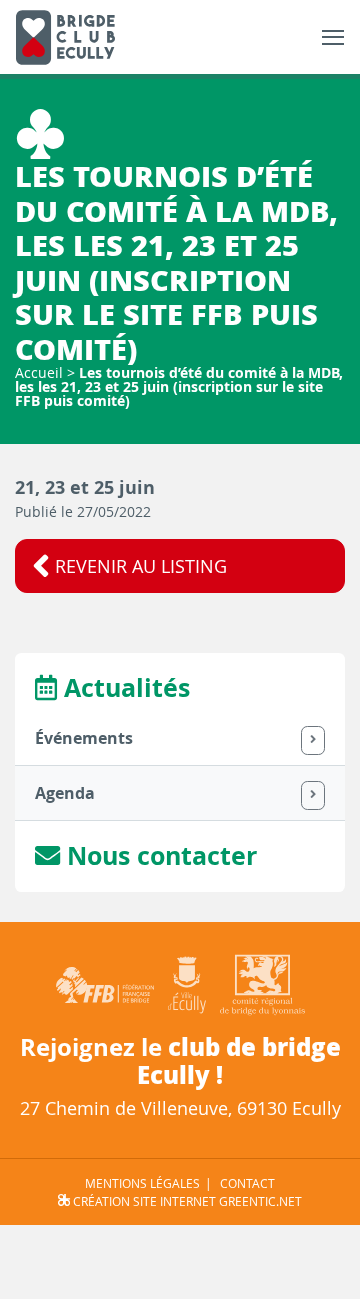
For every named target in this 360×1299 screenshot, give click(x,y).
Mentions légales (142, 1183)
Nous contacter (158, 855)
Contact (247, 1183)
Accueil (39, 372)
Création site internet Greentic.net (186, 1201)
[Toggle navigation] (333, 37)
